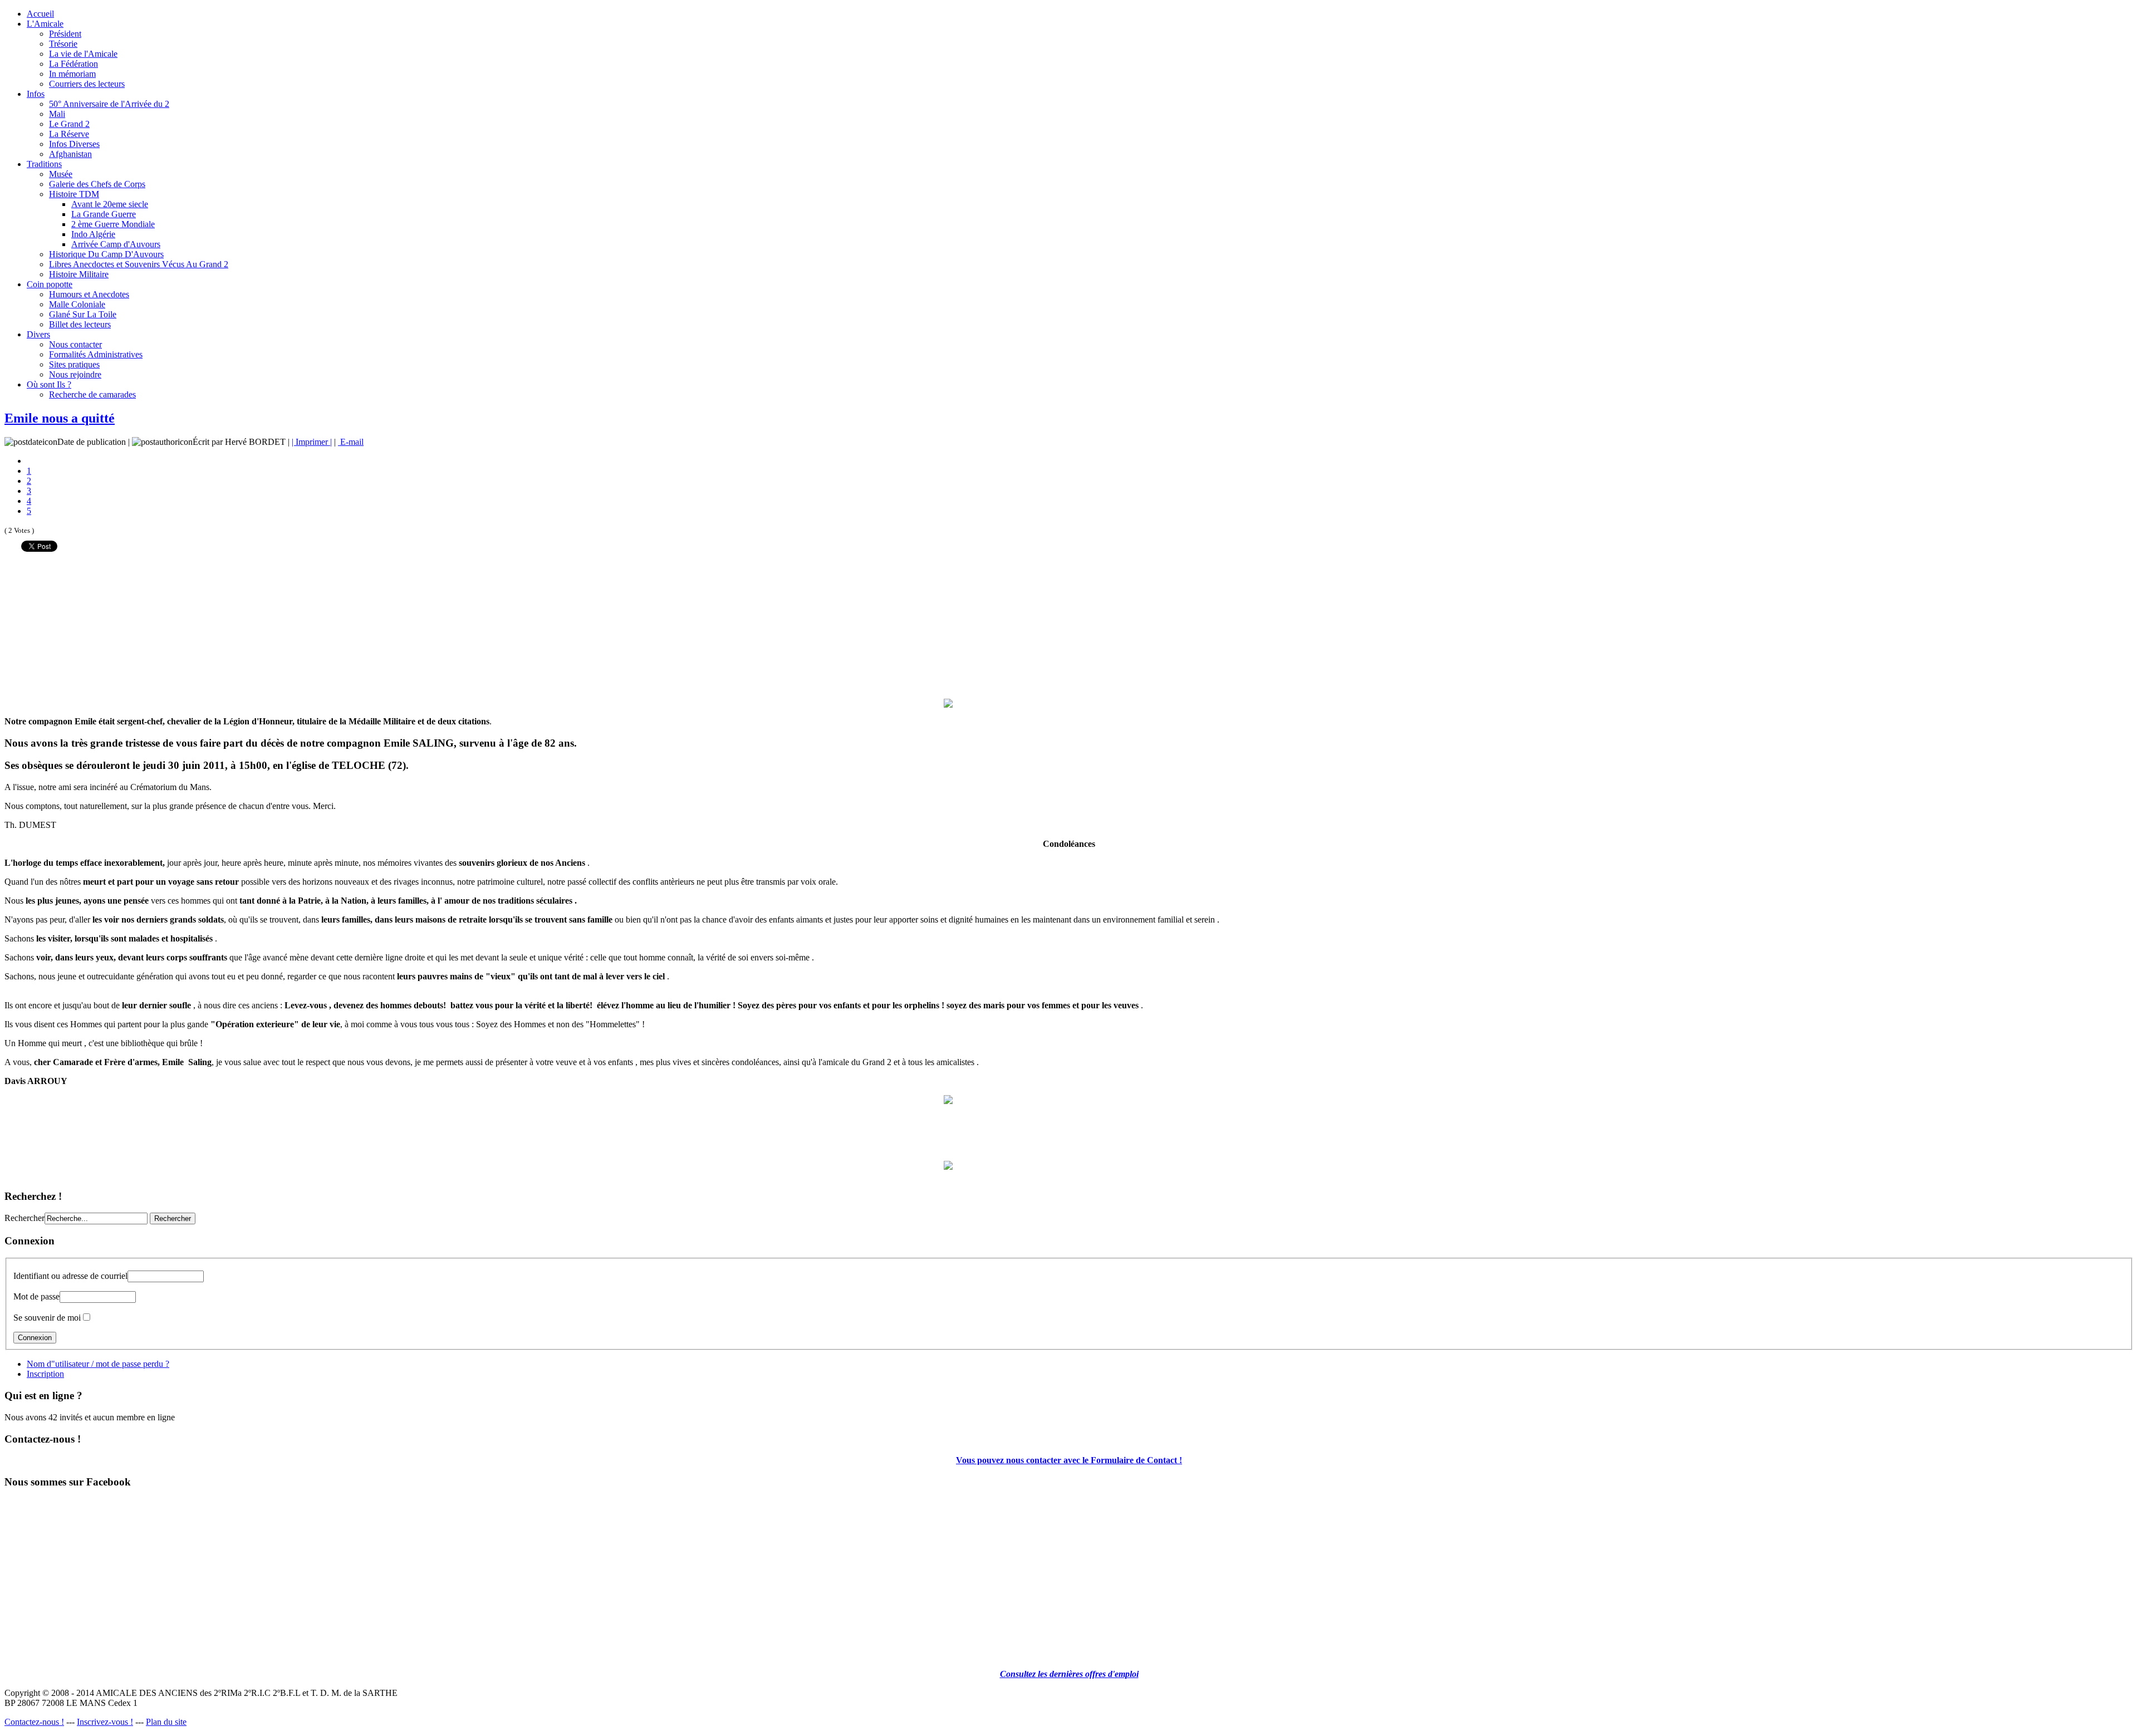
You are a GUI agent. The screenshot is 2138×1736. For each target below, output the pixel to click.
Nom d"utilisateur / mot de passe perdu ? (98, 1364)
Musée (61, 174)
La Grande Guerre (104, 214)
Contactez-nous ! (34, 1722)
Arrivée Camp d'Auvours (116, 244)
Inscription (45, 1374)
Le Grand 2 (69, 124)
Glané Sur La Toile (83, 314)
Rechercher (24, 1218)
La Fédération (73, 64)
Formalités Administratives (96, 354)
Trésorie (63, 44)
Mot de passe (36, 1296)
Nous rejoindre (75, 374)
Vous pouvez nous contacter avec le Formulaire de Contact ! (1069, 1460)
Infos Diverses (74, 144)
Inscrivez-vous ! (105, 1722)
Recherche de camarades (92, 394)
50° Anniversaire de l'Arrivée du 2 (109, 104)
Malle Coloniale (77, 304)
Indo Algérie (93, 234)
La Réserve (69, 134)
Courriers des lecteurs (87, 84)
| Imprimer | (312, 442)
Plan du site (166, 1722)
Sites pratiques (74, 364)
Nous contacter (75, 344)
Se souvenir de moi (47, 1318)
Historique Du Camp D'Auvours (106, 254)
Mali (57, 114)
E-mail (351, 442)
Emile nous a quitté (60, 418)
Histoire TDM (74, 194)
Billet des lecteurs (80, 324)
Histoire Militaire (79, 274)
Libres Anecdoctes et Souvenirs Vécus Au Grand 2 (139, 264)
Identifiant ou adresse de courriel (70, 1276)
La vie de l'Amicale (83, 54)
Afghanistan (70, 154)
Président (65, 34)
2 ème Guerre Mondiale (113, 224)
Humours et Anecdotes (89, 294)
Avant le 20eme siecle (110, 204)
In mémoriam (72, 74)
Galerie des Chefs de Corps (97, 184)
